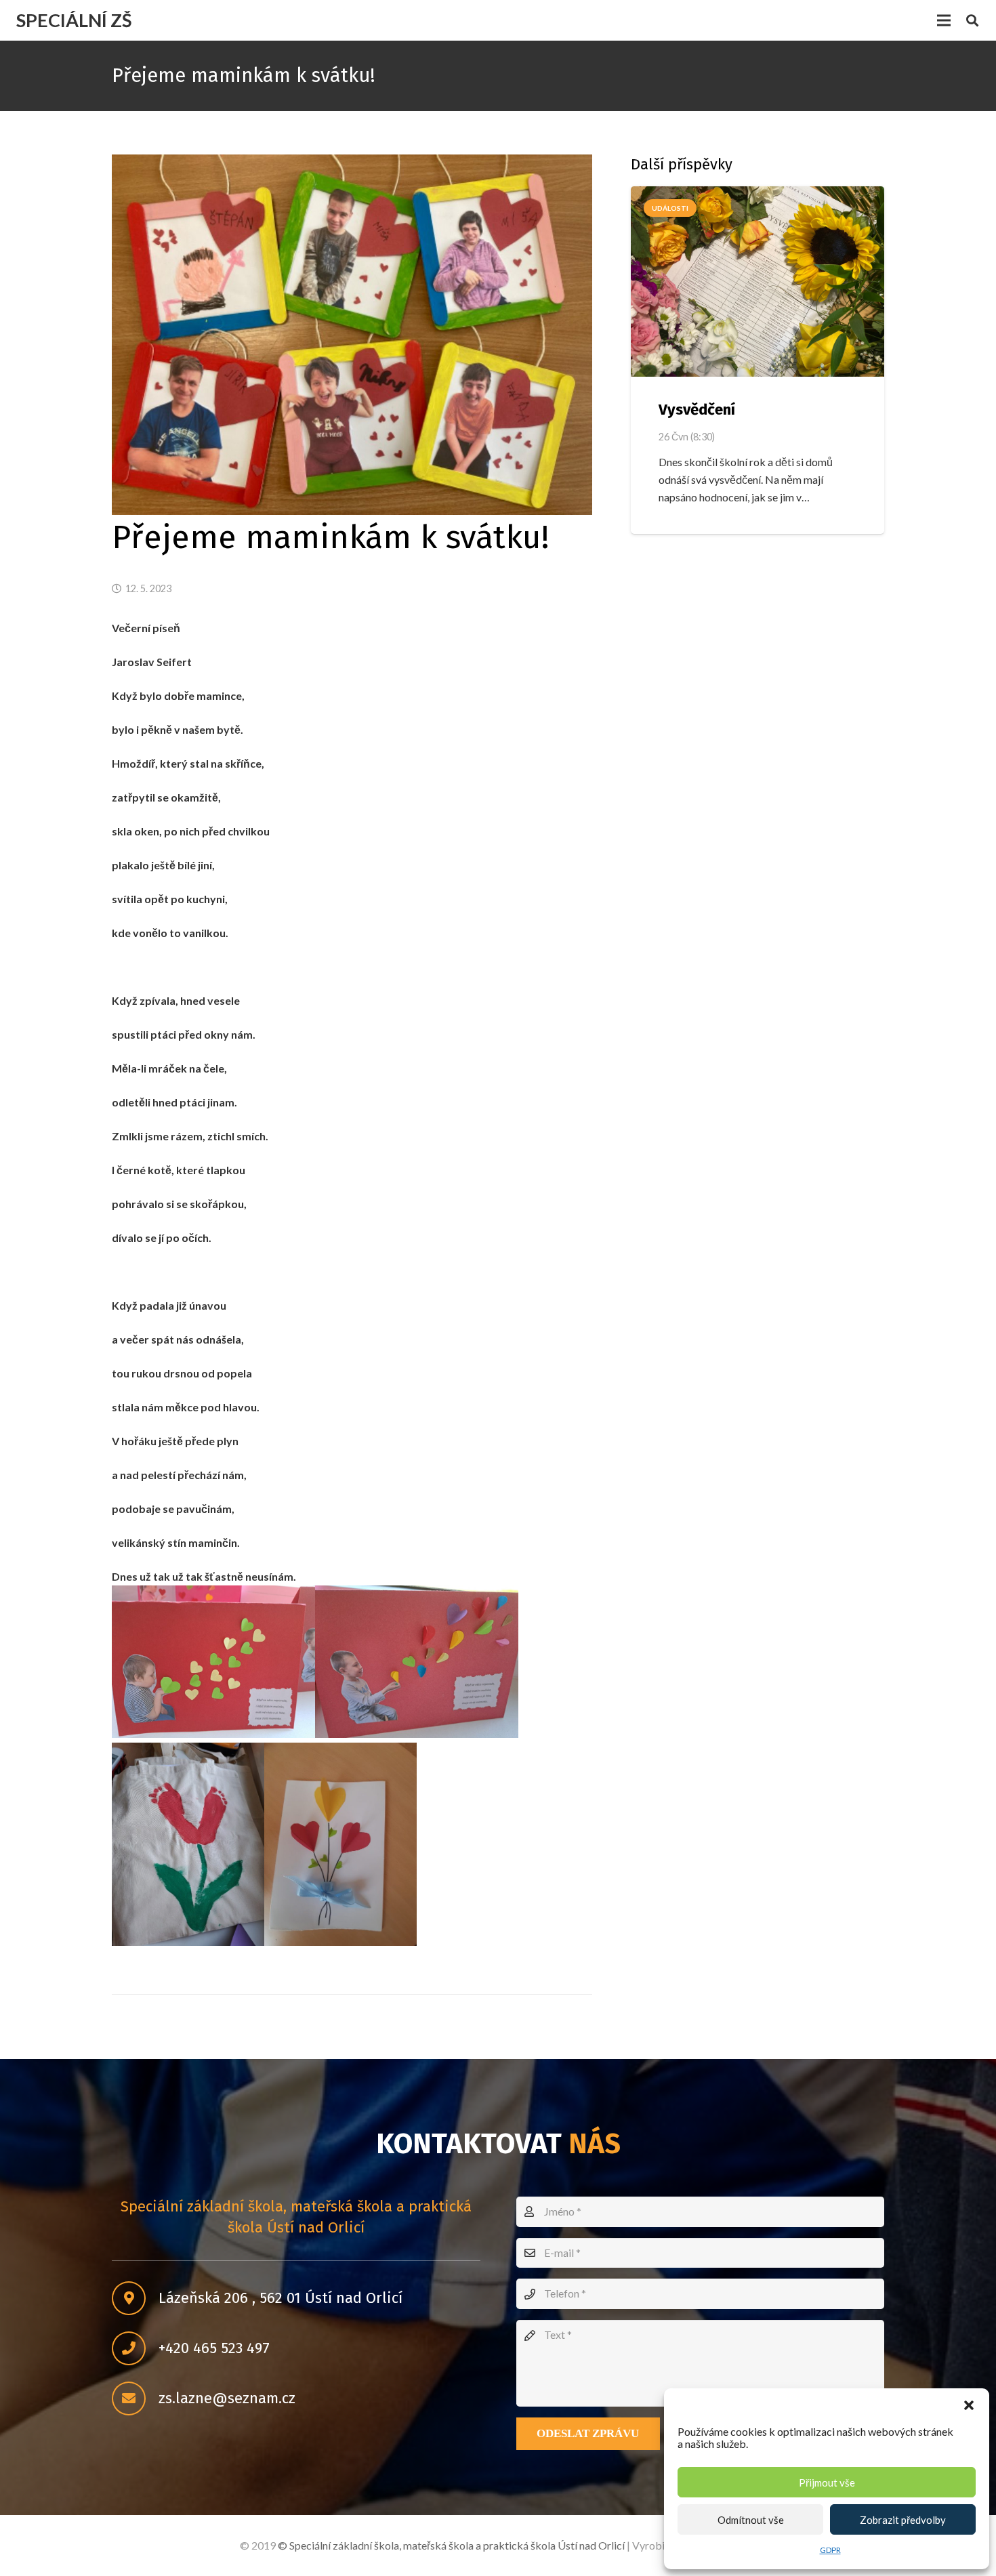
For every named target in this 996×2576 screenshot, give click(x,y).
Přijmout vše (827, 2482)
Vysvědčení (697, 410)
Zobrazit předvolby (903, 2520)
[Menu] (944, 20)
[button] (969, 2405)
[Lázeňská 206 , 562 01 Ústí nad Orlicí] (135, 2299)
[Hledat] (972, 21)
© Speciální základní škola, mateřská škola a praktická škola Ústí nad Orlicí (451, 2545)
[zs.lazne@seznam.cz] (135, 2399)
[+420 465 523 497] (135, 2349)
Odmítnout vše (751, 2520)
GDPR (830, 2550)
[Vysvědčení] (758, 282)
